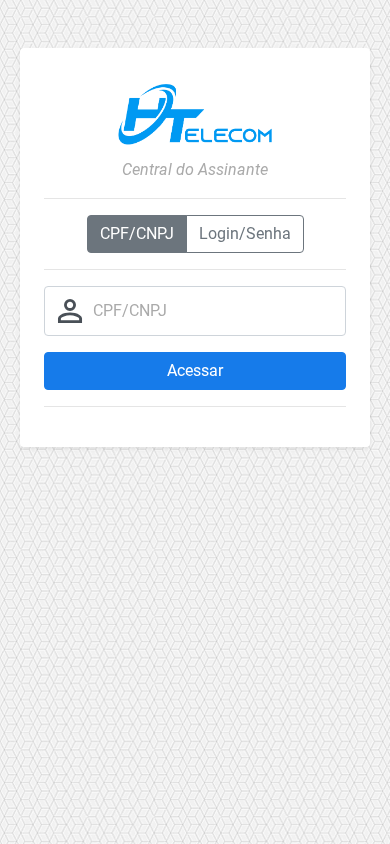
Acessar (195, 370)
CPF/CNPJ (137, 233)
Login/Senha (245, 233)
